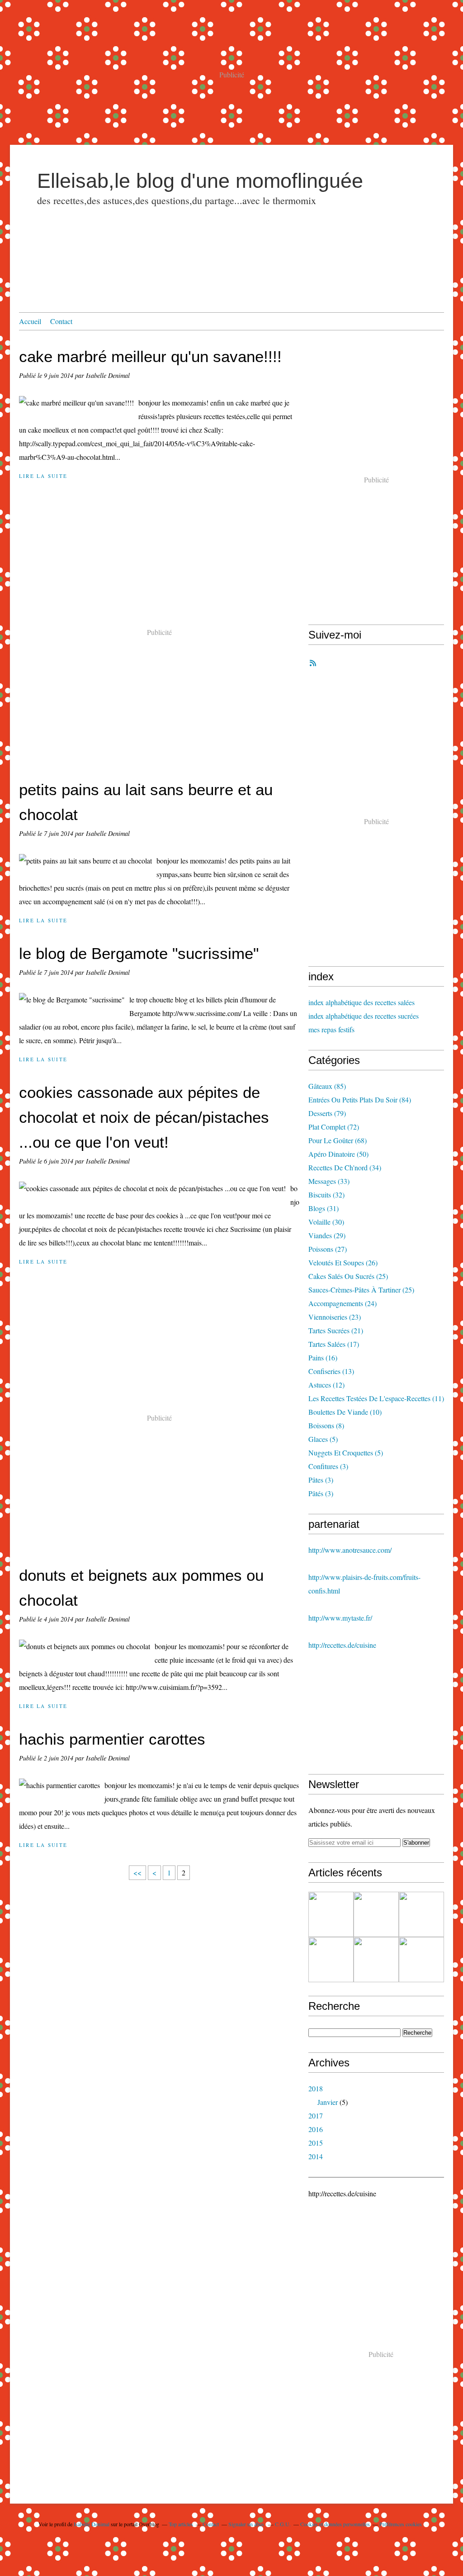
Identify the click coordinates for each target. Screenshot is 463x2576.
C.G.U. (283, 2524)
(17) (334, 1344)
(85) (327, 1086)
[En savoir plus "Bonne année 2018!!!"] (376, 1960)
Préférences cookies (401, 2524)
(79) (327, 1113)
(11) (376, 1398)
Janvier (328, 2102)
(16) (323, 1357)
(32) (326, 1195)
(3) (328, 1466)
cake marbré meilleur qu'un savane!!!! (150, 356)
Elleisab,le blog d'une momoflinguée (200, 181)
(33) (329, 1181)
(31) (324, 1208)
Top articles (181, 2524)
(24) (343, 1303)
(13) (331, 1371)
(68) (338, 1140)
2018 (316, 2088)
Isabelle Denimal (92, 2524)
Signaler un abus (247, 2524)
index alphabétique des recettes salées (361, 1002)
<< (137, 1872)
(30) (326, 1222)
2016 (316, 2129)
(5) (323, 1439)
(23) (335, 1317)
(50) (338, 1154)
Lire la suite (43, 476)
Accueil (30, 321)
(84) (360, 1100)
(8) (326, 1425)
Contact (61, 321)
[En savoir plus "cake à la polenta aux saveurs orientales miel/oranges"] (421, 1914)
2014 (316, 2156)
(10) (345, 1412)
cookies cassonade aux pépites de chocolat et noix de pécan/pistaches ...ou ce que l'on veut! (144, 1117)
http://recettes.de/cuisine (342, 1645)
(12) (326, 1385)
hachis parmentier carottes (112, 1739)
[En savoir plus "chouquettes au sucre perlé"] (421, 1960)
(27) (328, 1249)
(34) (345, 1167)
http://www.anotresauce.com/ (350, 1550)
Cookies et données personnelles (335, 2524)
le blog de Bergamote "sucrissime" (139, 953)
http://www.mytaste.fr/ (340, 1618)
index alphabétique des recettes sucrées (364, 1016)
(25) (348, 1276)
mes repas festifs (331, 1029)
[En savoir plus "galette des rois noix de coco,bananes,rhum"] (331, 1960)
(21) (336, 1330)
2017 (316, 2116)
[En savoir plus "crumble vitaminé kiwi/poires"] (376, 1914)
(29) (327, 1235)
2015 (316, 2143)
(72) (334, 1127)
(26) (343, 1262)
